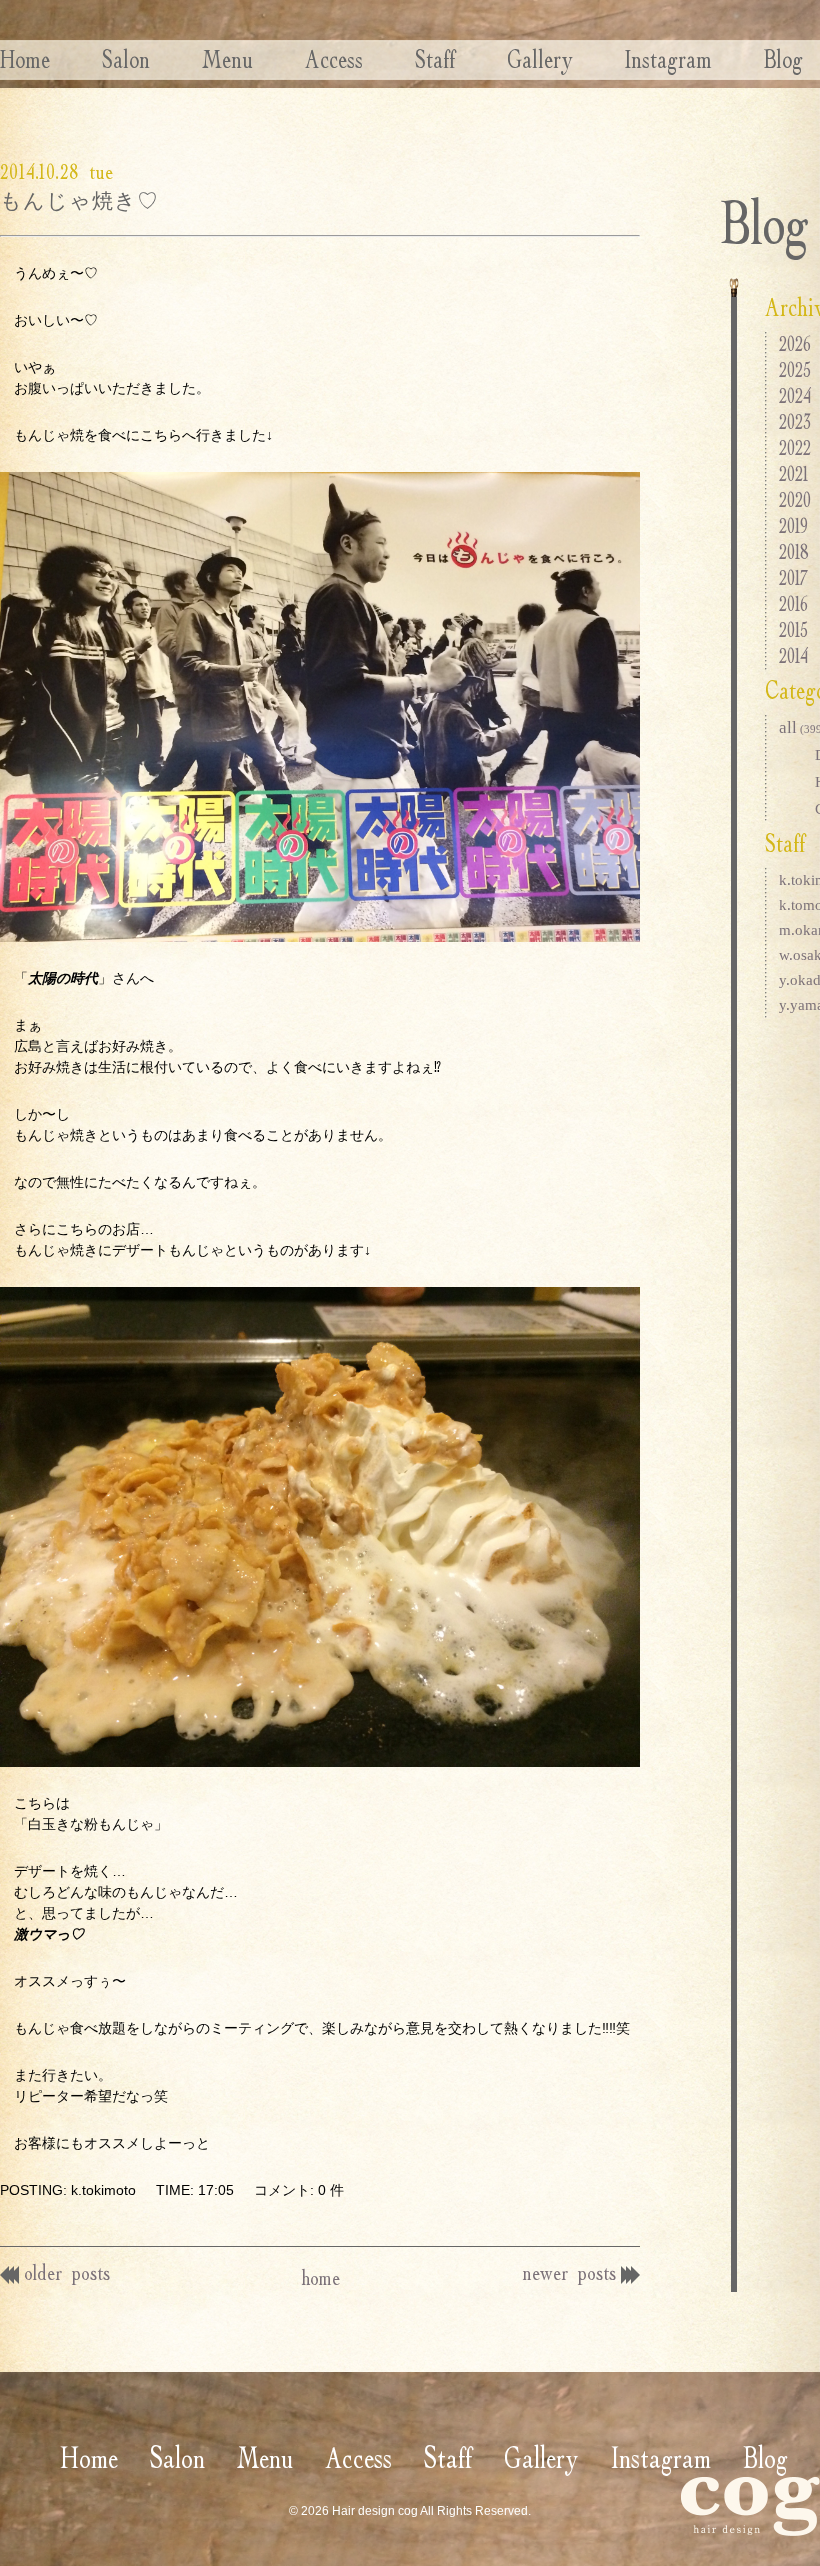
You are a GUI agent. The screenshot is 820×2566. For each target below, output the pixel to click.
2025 (795, 369)
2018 (794, 551)
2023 (795, 421)
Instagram (668, 59)
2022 (795, 447)
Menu (227, 59)
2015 (793, 629)
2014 (793, 655)
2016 (793, 603)
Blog (783, 59)
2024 (795, 395)
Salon (126, 59)
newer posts (569, 2272)
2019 (793, 525)
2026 (795, 343)
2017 (793, 577)
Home (25, 59)
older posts (67, 2272)
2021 (793, 473)
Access (334, 59)
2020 (795, 499)
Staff (435, 59)
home (320, 2277)
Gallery (540, 59)
